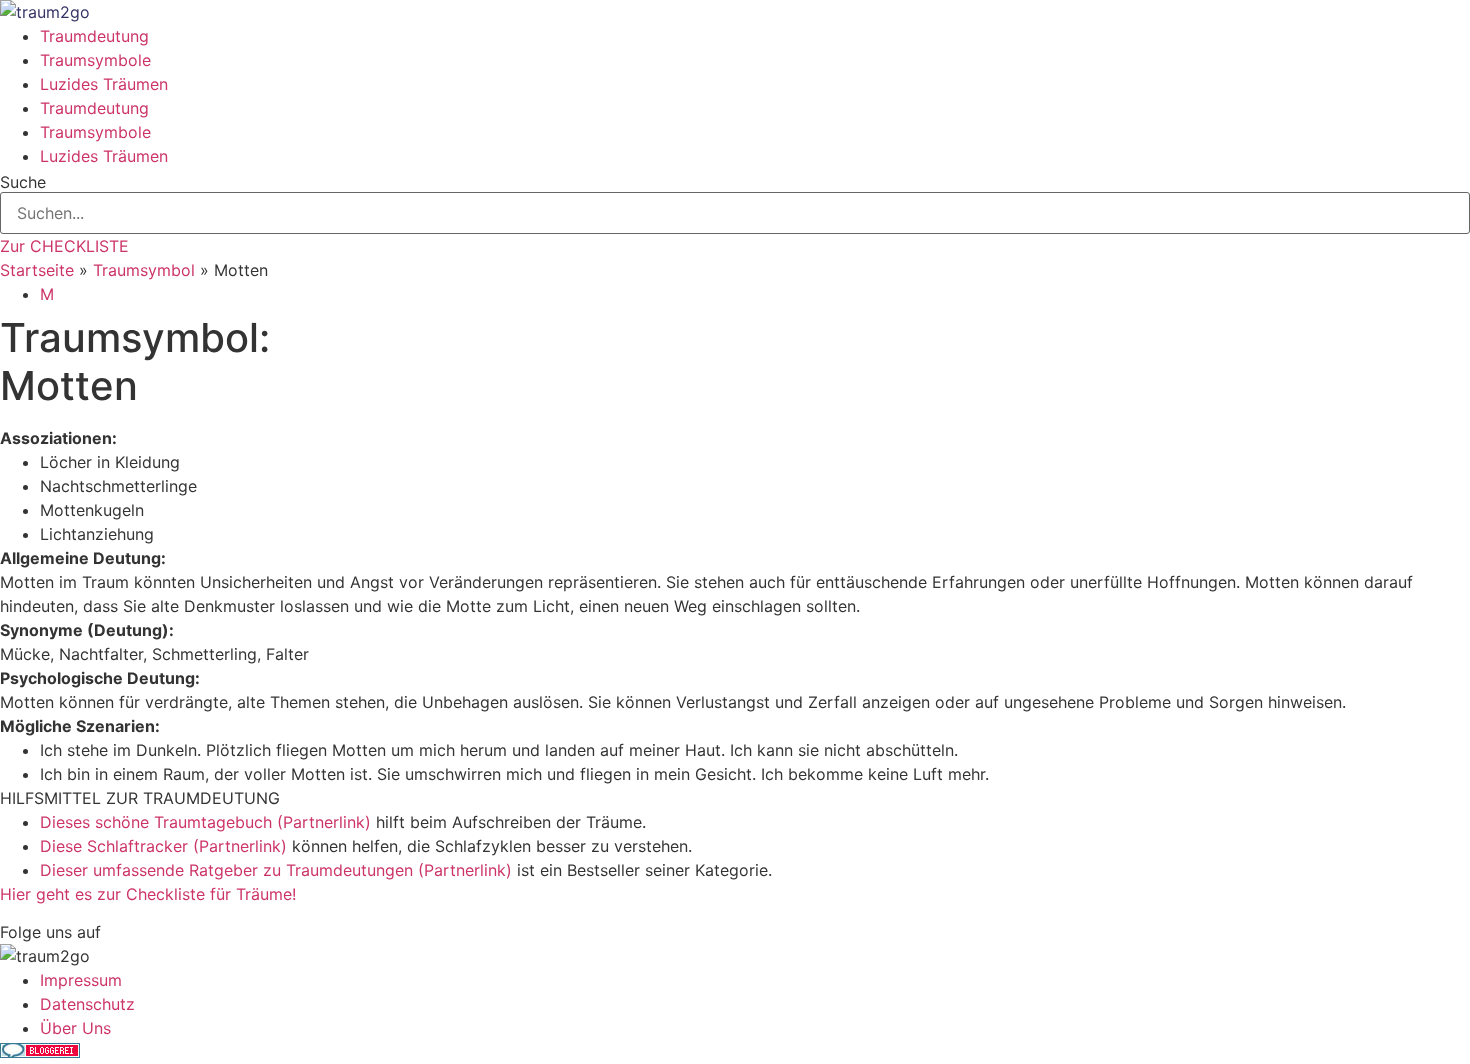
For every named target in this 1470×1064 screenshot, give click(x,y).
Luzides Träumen (104, 84)
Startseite (37, 270)
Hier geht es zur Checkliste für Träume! (148, 894)
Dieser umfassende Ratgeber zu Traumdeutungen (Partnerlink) (276, 870)
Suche (23, 182)
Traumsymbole (95, 60)
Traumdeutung (94, 36)
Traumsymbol (144, 270)
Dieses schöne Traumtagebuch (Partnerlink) (205, 822)
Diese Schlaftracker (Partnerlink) (163, 846)
